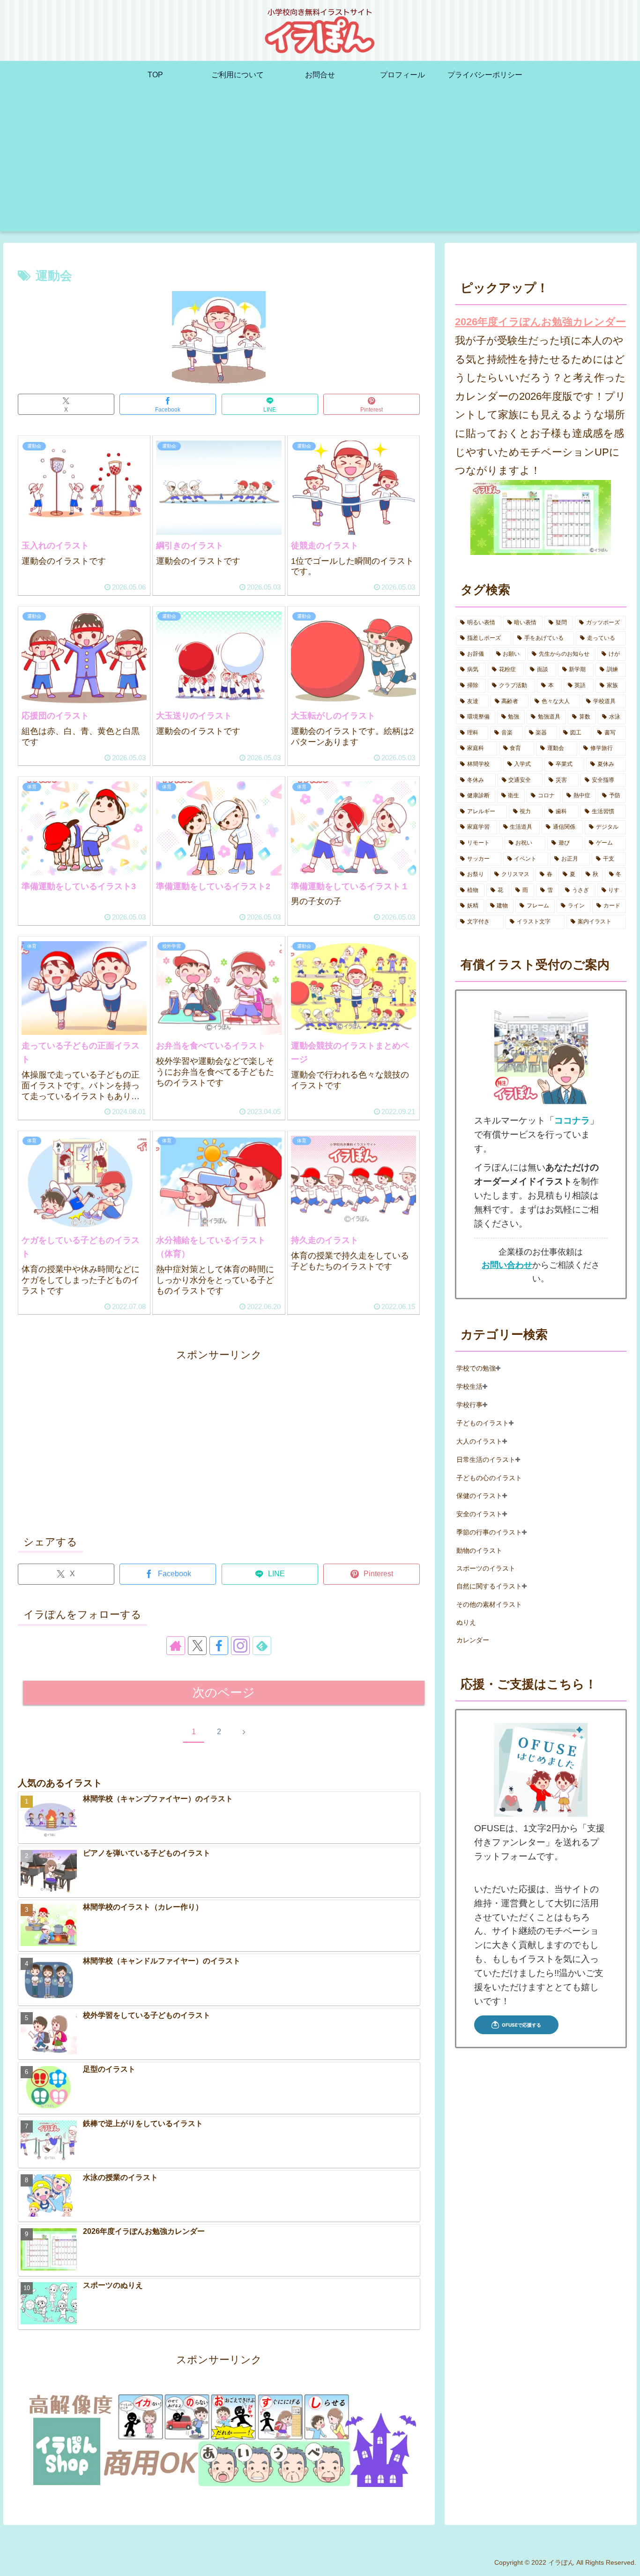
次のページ (224, 1692)
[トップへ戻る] (626, 2562)
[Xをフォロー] (197, 1646)
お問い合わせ (507, 1265)
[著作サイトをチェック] (176, 1646)
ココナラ (572, 1120)
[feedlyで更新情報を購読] (262, 1646)
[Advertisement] (320, 166)
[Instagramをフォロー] (240, 1646)
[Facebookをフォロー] (219, 1646)
